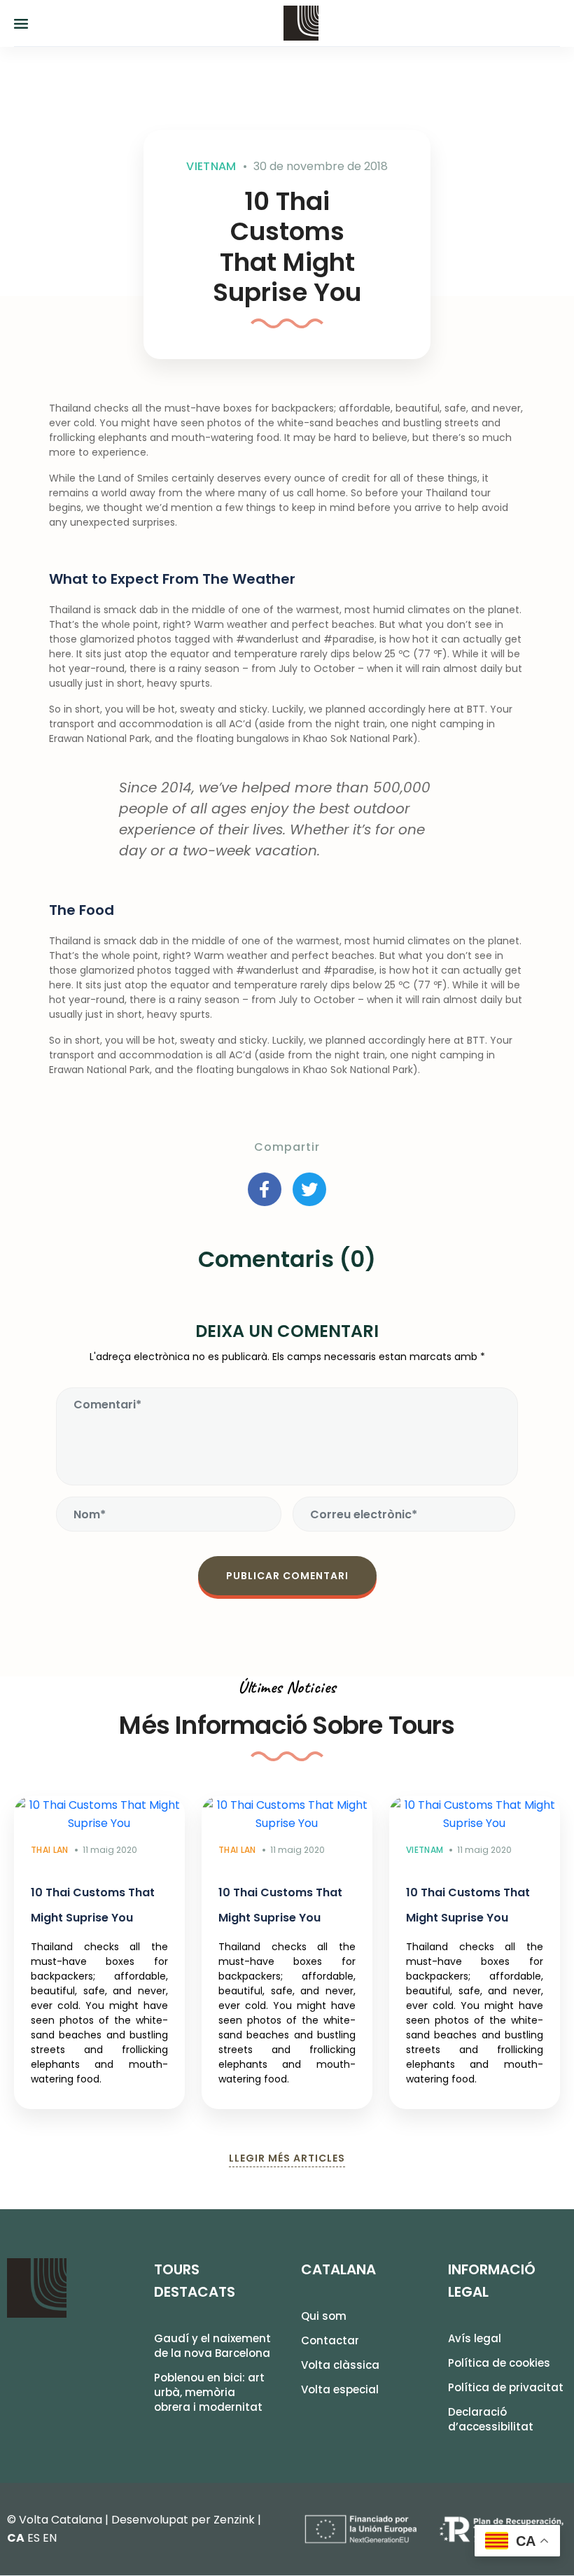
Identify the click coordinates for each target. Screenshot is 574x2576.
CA (16, 2538)
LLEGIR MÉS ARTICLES (287, 2158)
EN (50, 2538)
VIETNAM (211, 166)
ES (34, 2538)
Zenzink (234, 2520)
